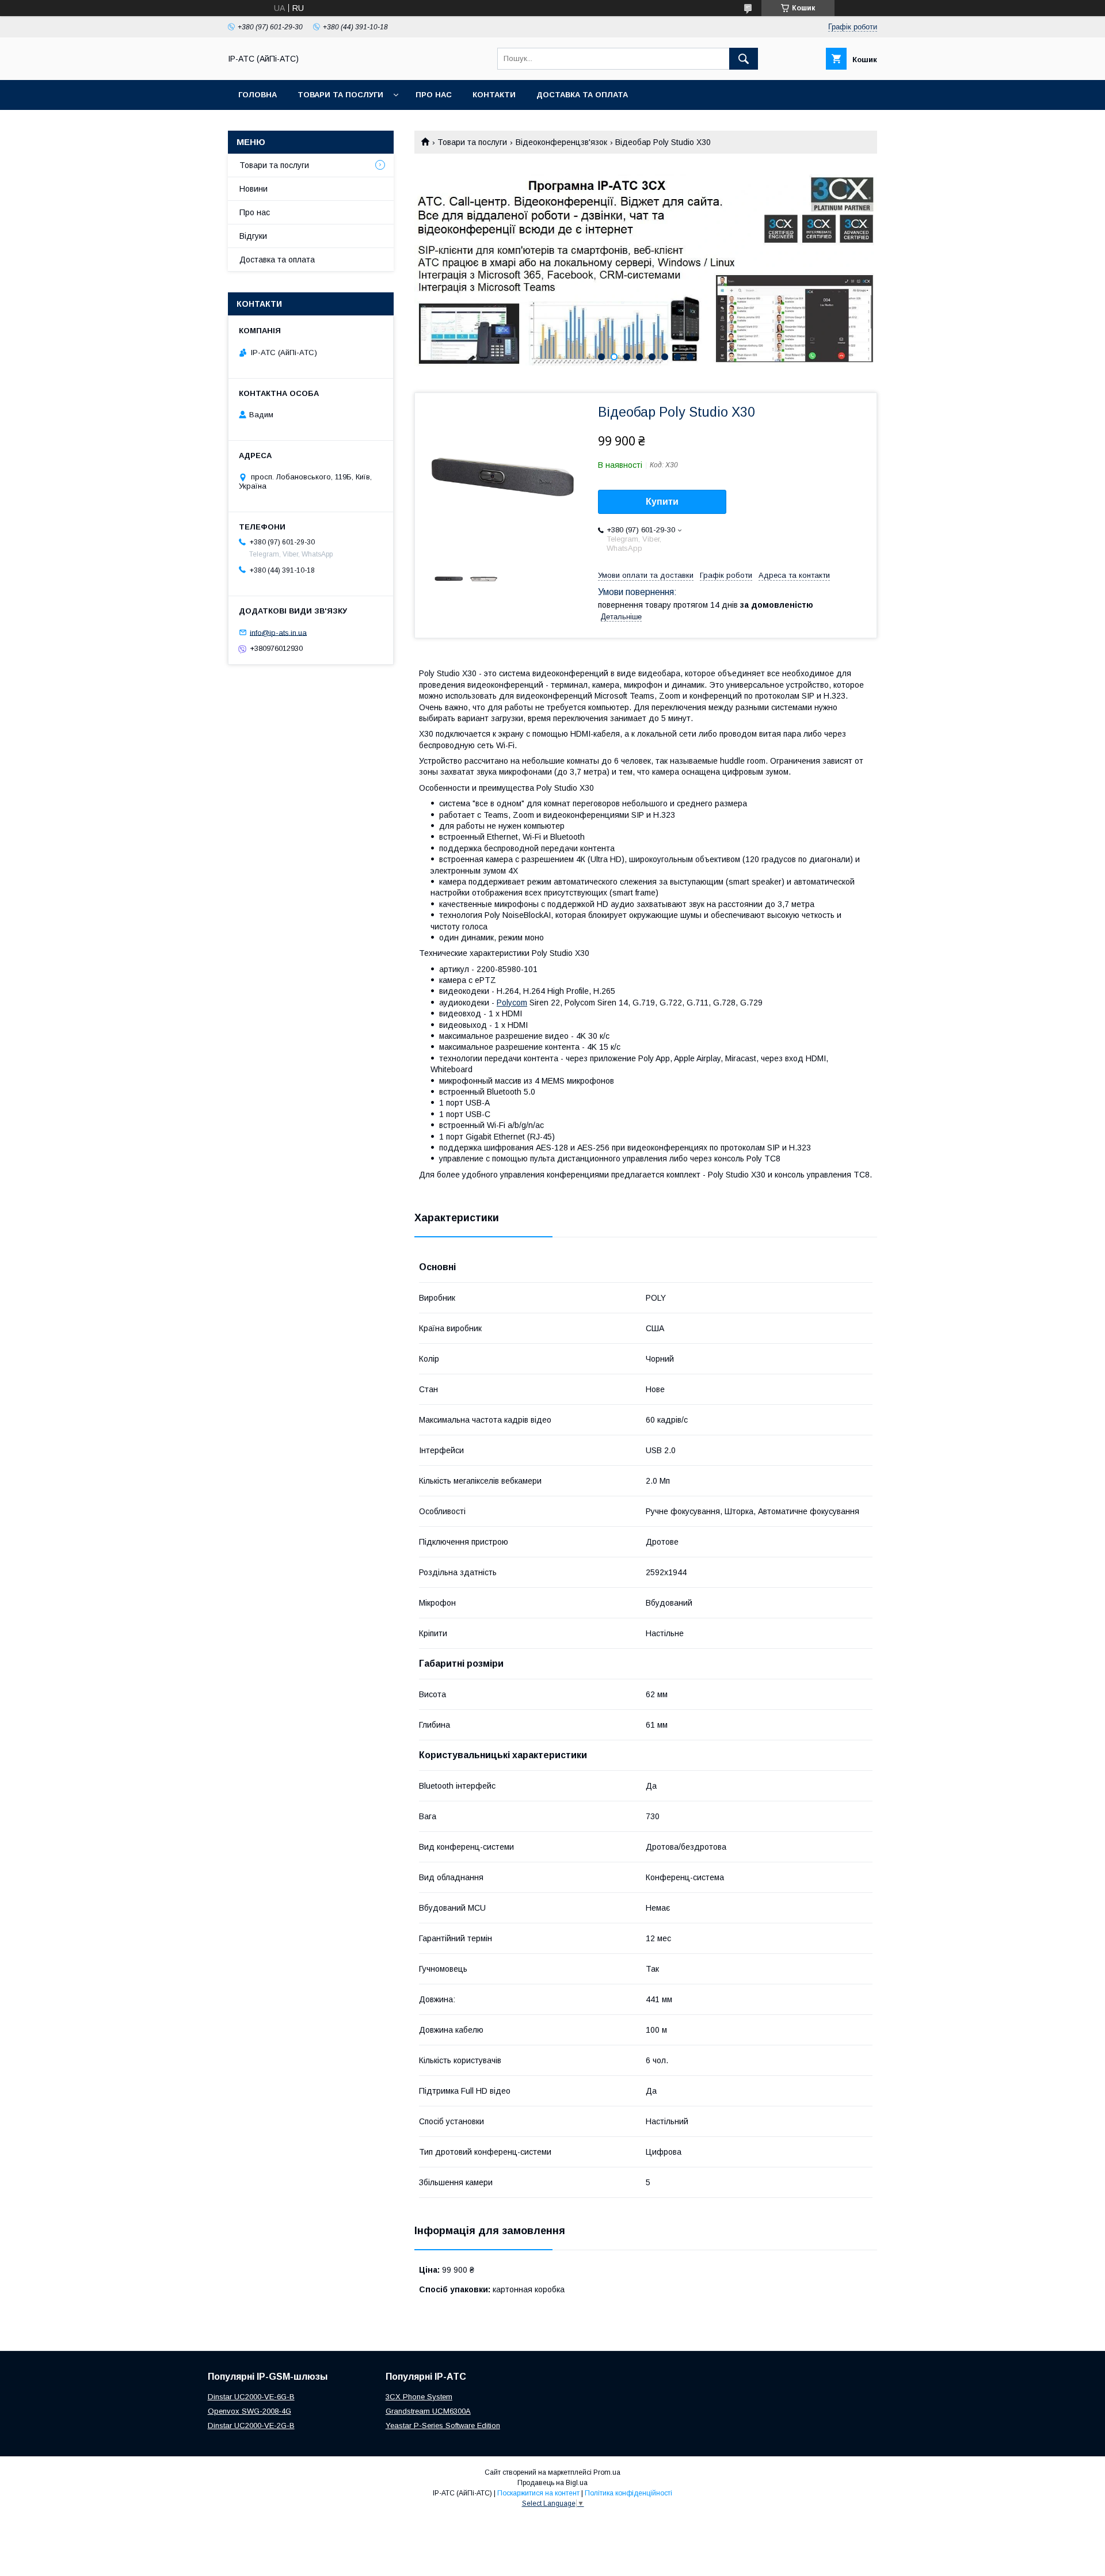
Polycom (512, 1003)
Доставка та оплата (582, 95)
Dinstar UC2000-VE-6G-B (251, 2397)
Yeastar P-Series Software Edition (443, 2426)
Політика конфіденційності (628, 2493)
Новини (254, 189)
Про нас (434, 95)
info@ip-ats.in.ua (278, 632)
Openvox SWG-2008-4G (249, 2411)
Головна (258, 95)
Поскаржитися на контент (538, 2493)
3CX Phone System (419, 2397)
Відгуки (253, 236)
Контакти (494, 95)
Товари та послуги (340, 95)
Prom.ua (607, 2472)
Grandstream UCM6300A (428, 2411)
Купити (662, 502)
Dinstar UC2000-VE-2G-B (251, 2426)
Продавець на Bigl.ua (552, 2483)
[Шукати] (744, 59)
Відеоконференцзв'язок (561, 142)
